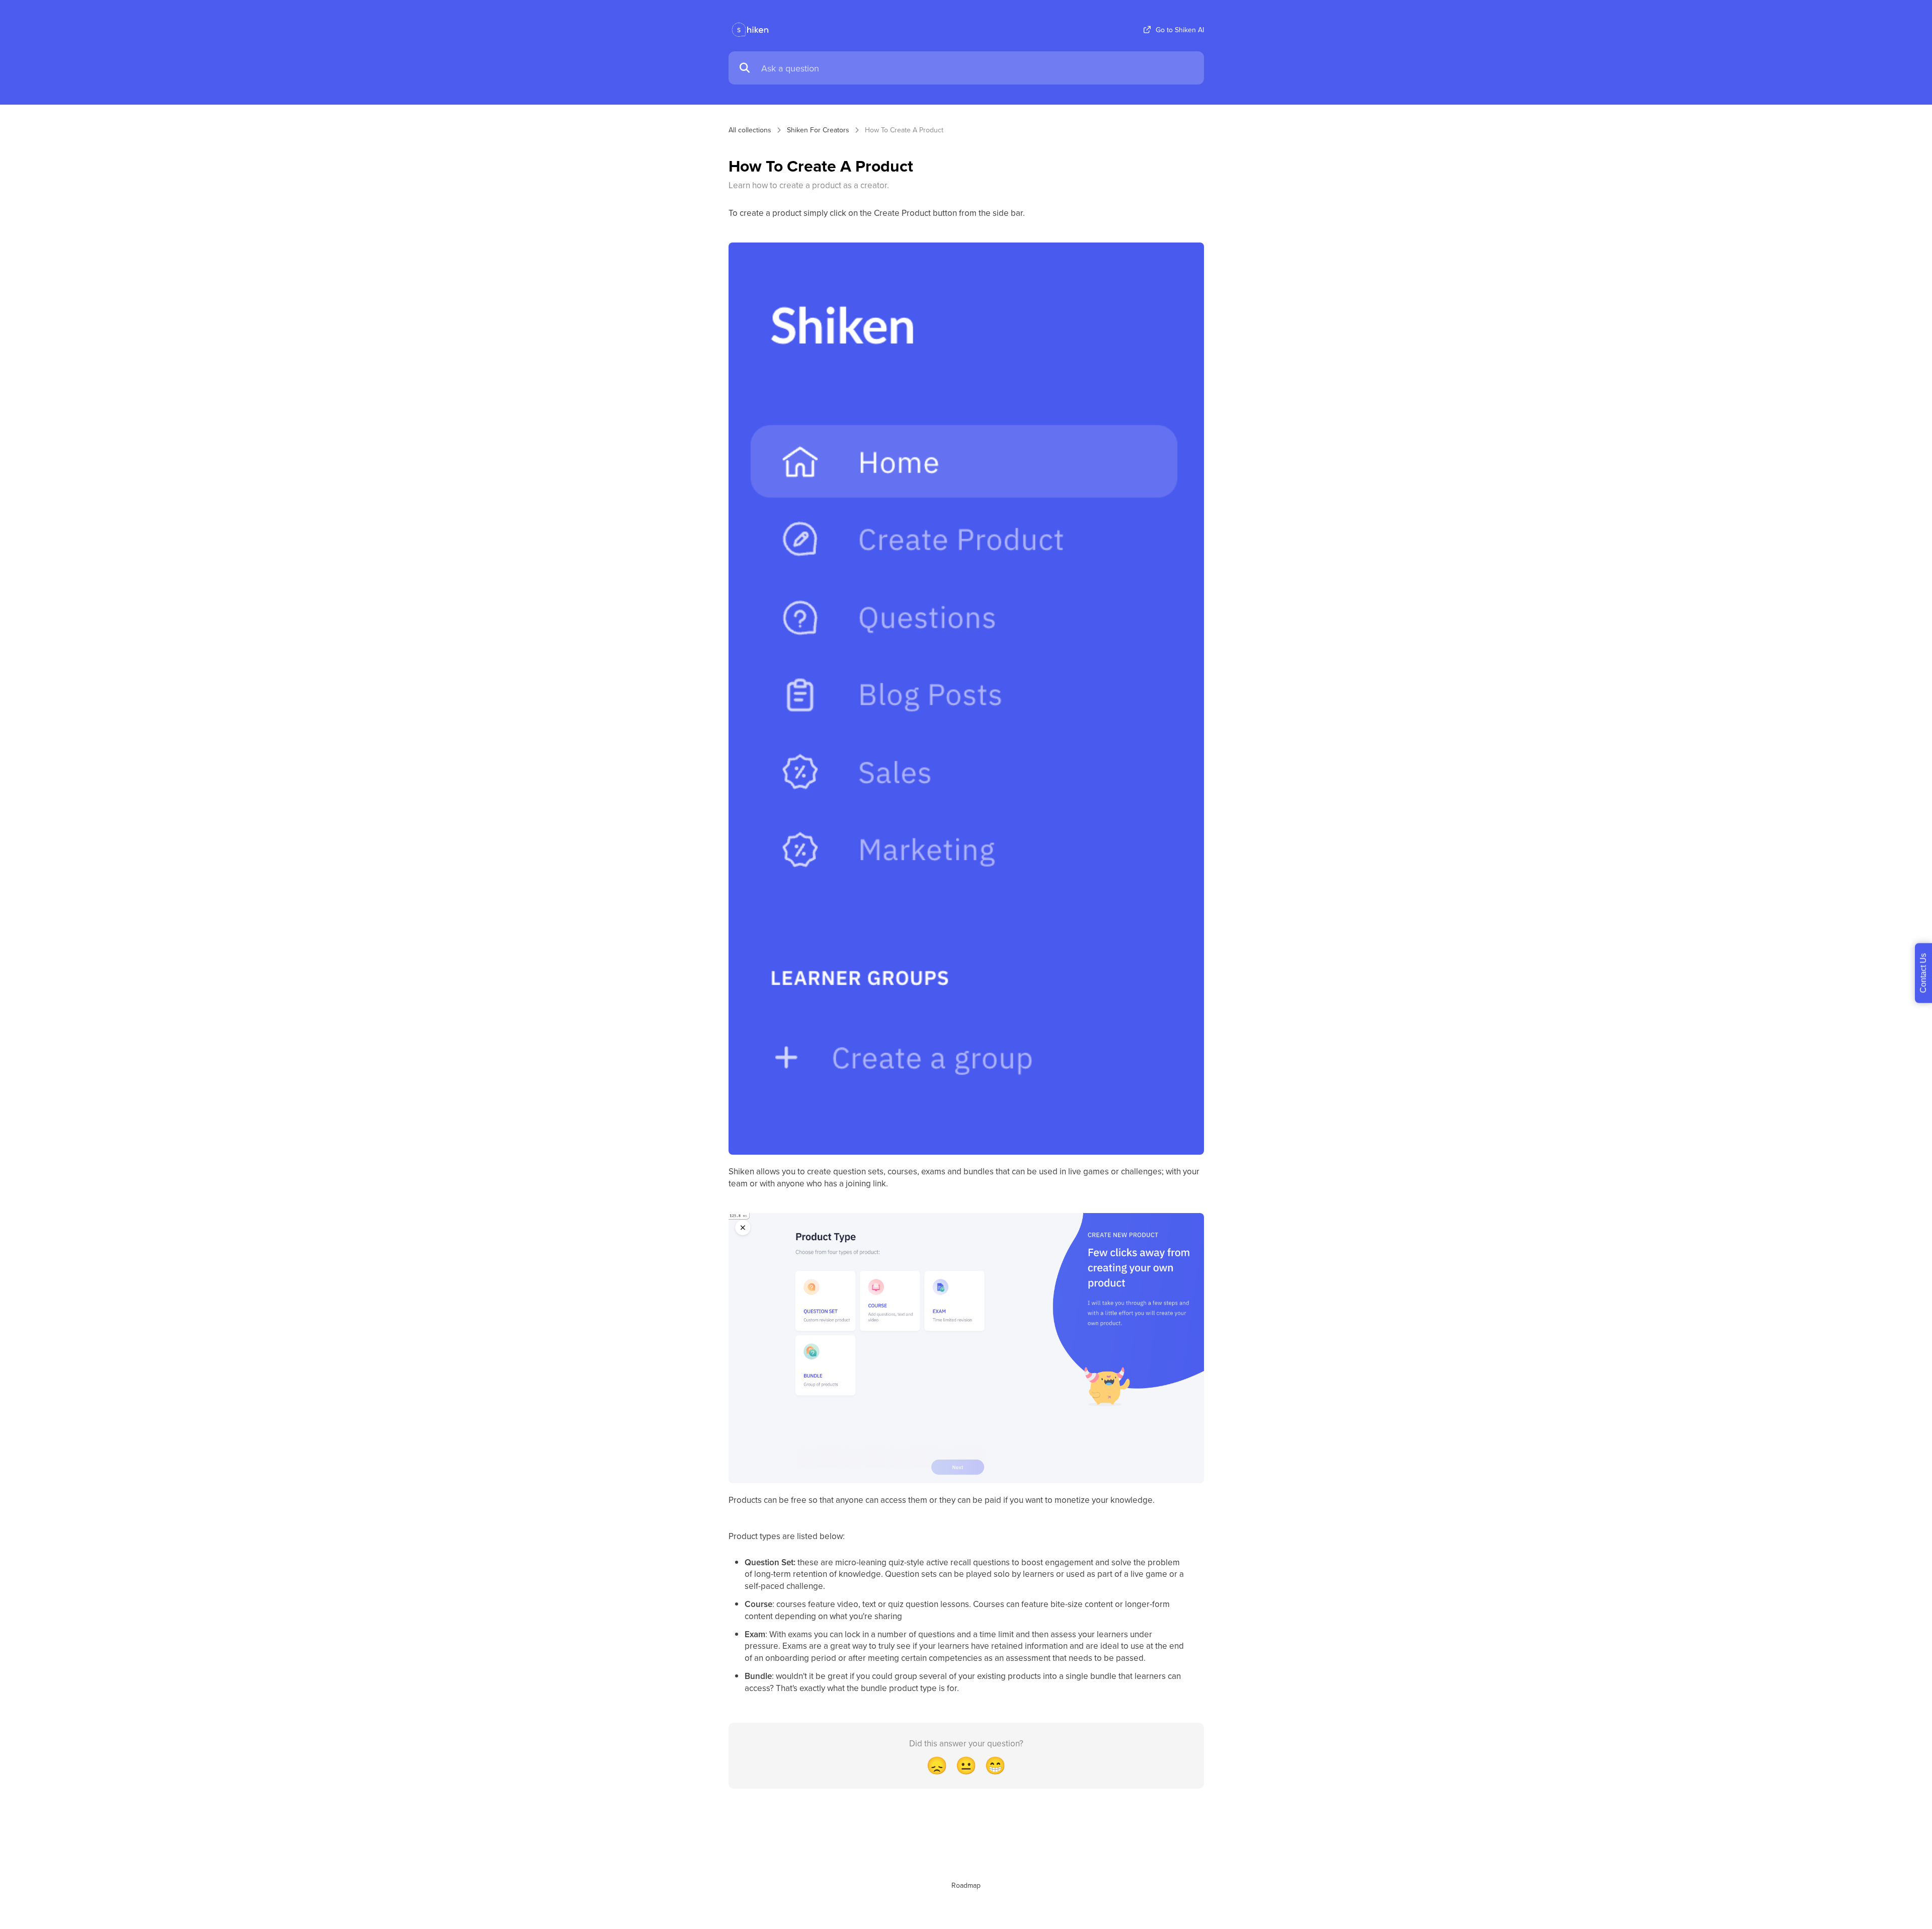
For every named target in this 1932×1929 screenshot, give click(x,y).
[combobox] (978, 68)
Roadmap (966, 1885)
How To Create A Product (904, 130)
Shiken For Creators (818, 130)
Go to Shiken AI (1180, 30)
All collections (750, 130)
